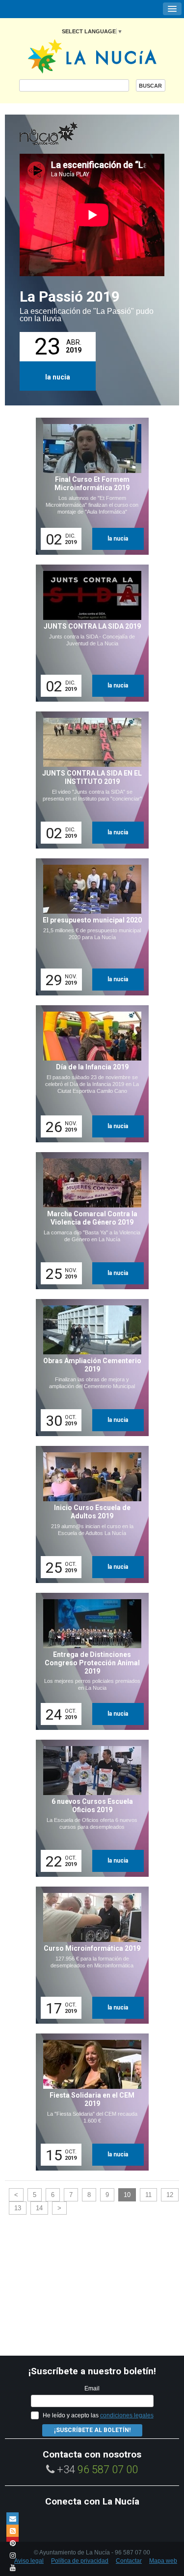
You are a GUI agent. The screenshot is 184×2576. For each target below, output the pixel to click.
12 (170, 2195)
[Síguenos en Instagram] (13, 2555)
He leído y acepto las (98, 2415)
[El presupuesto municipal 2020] (89, 927)
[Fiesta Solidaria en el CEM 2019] (89, 2102)
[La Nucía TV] (69, 134)
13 (18, 2208)
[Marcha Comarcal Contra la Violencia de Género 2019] (89, 1221)
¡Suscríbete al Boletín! (92, 2430)
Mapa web (163, 2561)
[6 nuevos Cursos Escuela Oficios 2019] (89, 1808)
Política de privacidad (80, 2561)
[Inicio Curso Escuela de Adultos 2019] (89, 1514)
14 (39, 2208)
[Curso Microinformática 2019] (89, 1955)
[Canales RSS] (13, 2531)
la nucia (58, 377)
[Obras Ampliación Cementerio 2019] (89, 1368)
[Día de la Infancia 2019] (89, 1074)
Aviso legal (29, 2561)
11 (148, 2195)
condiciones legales (127, 2415)
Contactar (129, 2561)
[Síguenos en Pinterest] (13, 2543)
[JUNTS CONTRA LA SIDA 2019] (89, 633)
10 (127, 2195)
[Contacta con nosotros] (13, 2518)
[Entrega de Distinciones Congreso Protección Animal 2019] (89, 1661)
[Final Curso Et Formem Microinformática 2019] (89, 486)
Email (92, 2388)
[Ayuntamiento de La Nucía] (92, 56)
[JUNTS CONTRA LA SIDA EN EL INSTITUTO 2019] (89, 780)
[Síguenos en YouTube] (13, 2567)
